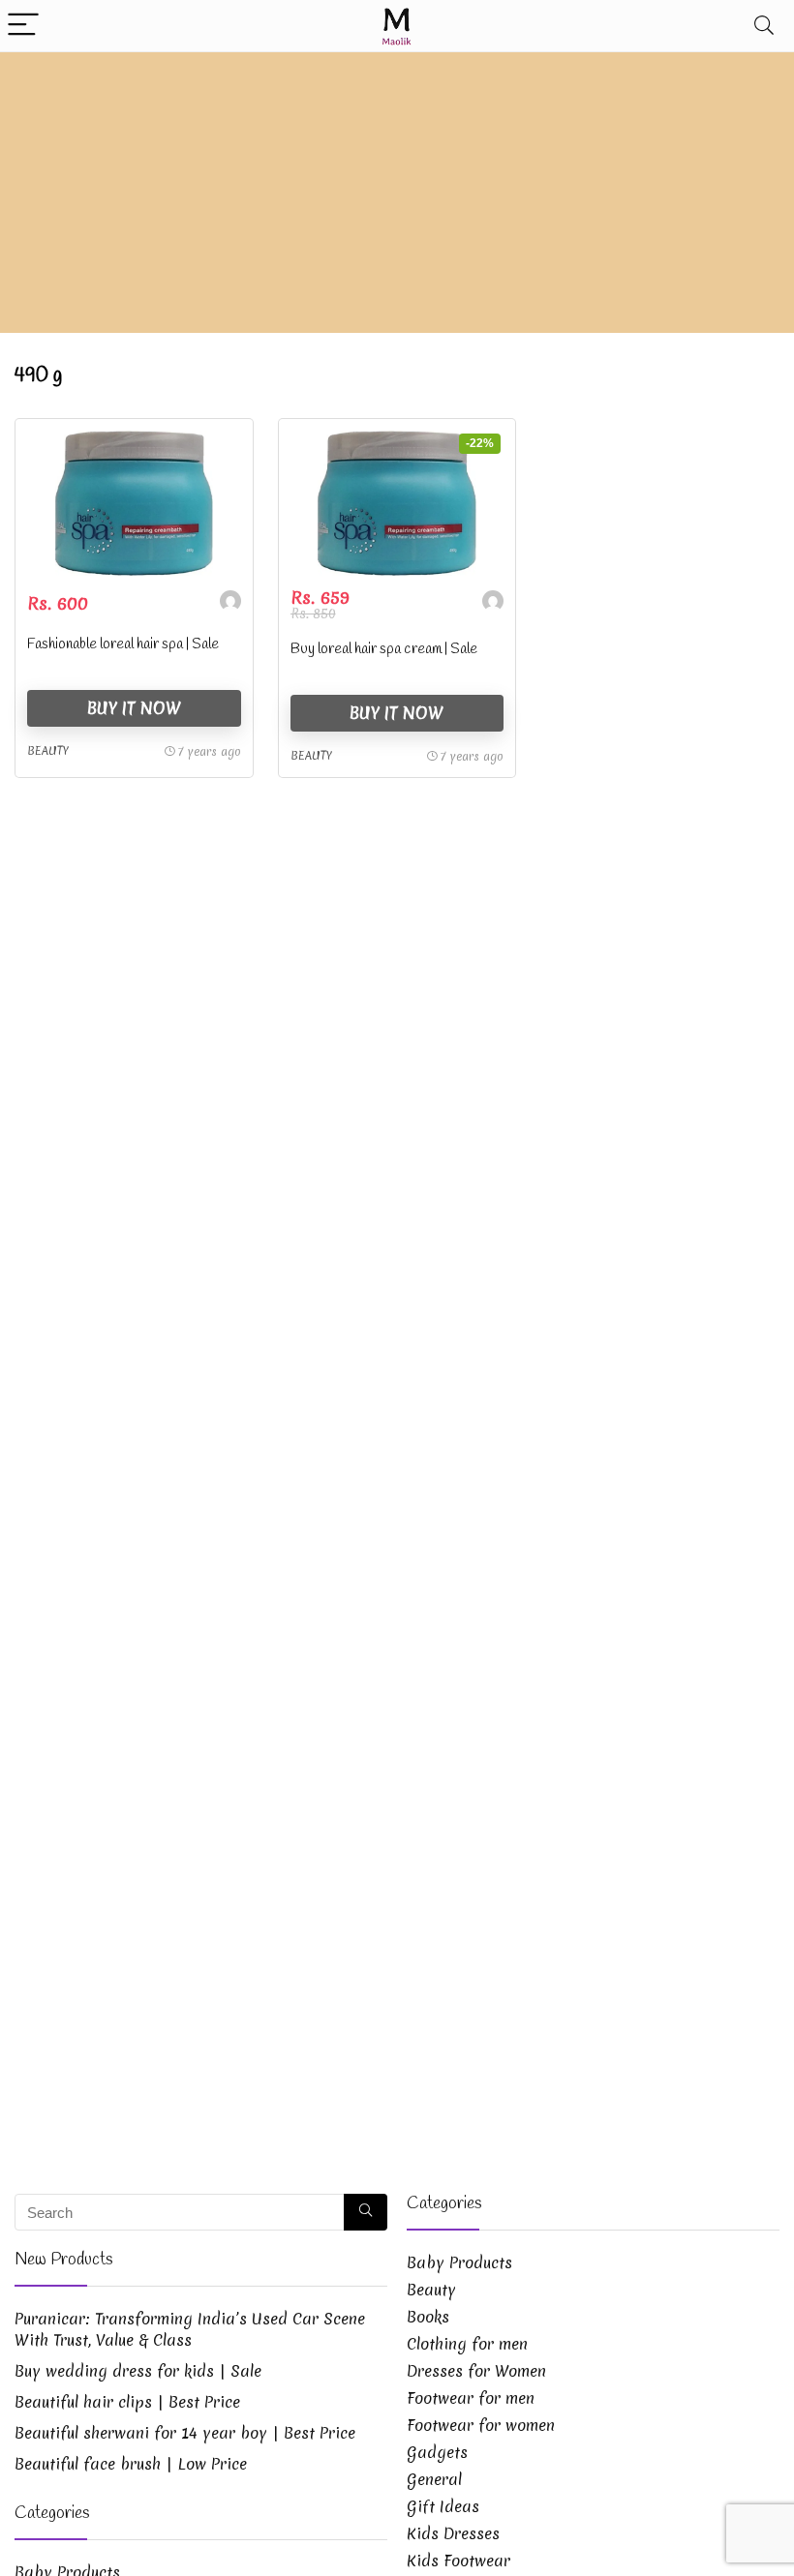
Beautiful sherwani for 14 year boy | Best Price (185, 2433)
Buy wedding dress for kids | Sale (138, 2371)
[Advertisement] (397, 197)
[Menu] (23, 26)
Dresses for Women (476, 2371)
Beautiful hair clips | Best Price (127, 2402)
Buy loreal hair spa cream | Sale (384, 649)
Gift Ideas (443, 2506)
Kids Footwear (458, 2561)
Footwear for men (471, 2398)
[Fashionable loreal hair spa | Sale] (134, 503)
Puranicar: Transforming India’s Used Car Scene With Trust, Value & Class (190, 2329)
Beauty (48, 751)
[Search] (764, 26)
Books (428, 2317)
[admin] (230, 603)
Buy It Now (134, 708)
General (434, 2479)
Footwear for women (481, 2425)
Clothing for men (467, 2344)
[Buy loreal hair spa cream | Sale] (397, 503)
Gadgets (437, 2452)
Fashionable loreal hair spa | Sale (123, 644)
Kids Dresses (453, 2533)
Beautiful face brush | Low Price (131, 2464)
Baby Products (459, 2262)
